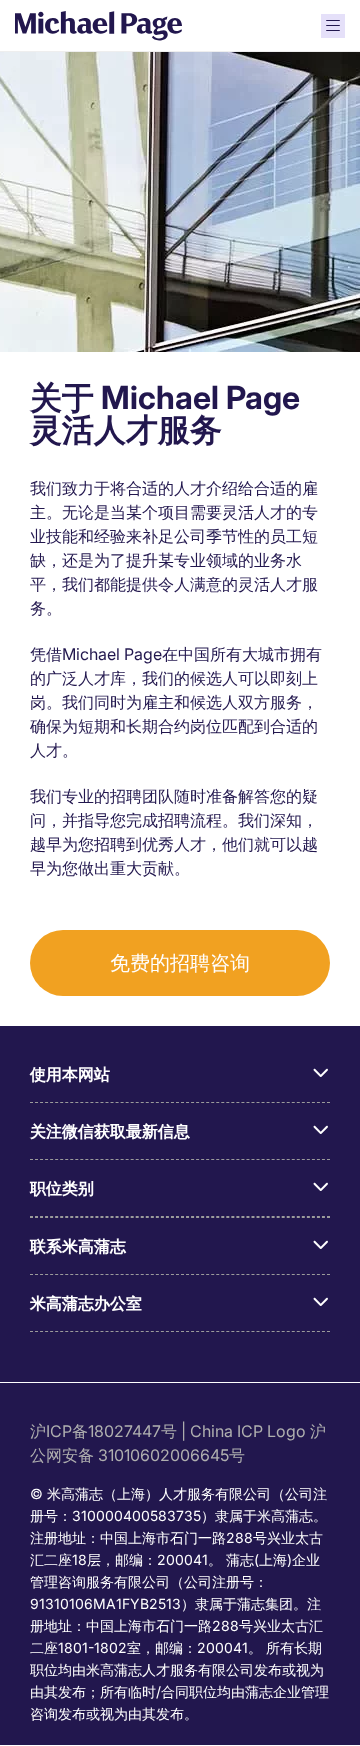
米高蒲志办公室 (86, 1303)
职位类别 (62, 1188)
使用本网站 (70, 1074)
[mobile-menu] (333, 26)
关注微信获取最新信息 (110, 1131)
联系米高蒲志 (78, 1246)
